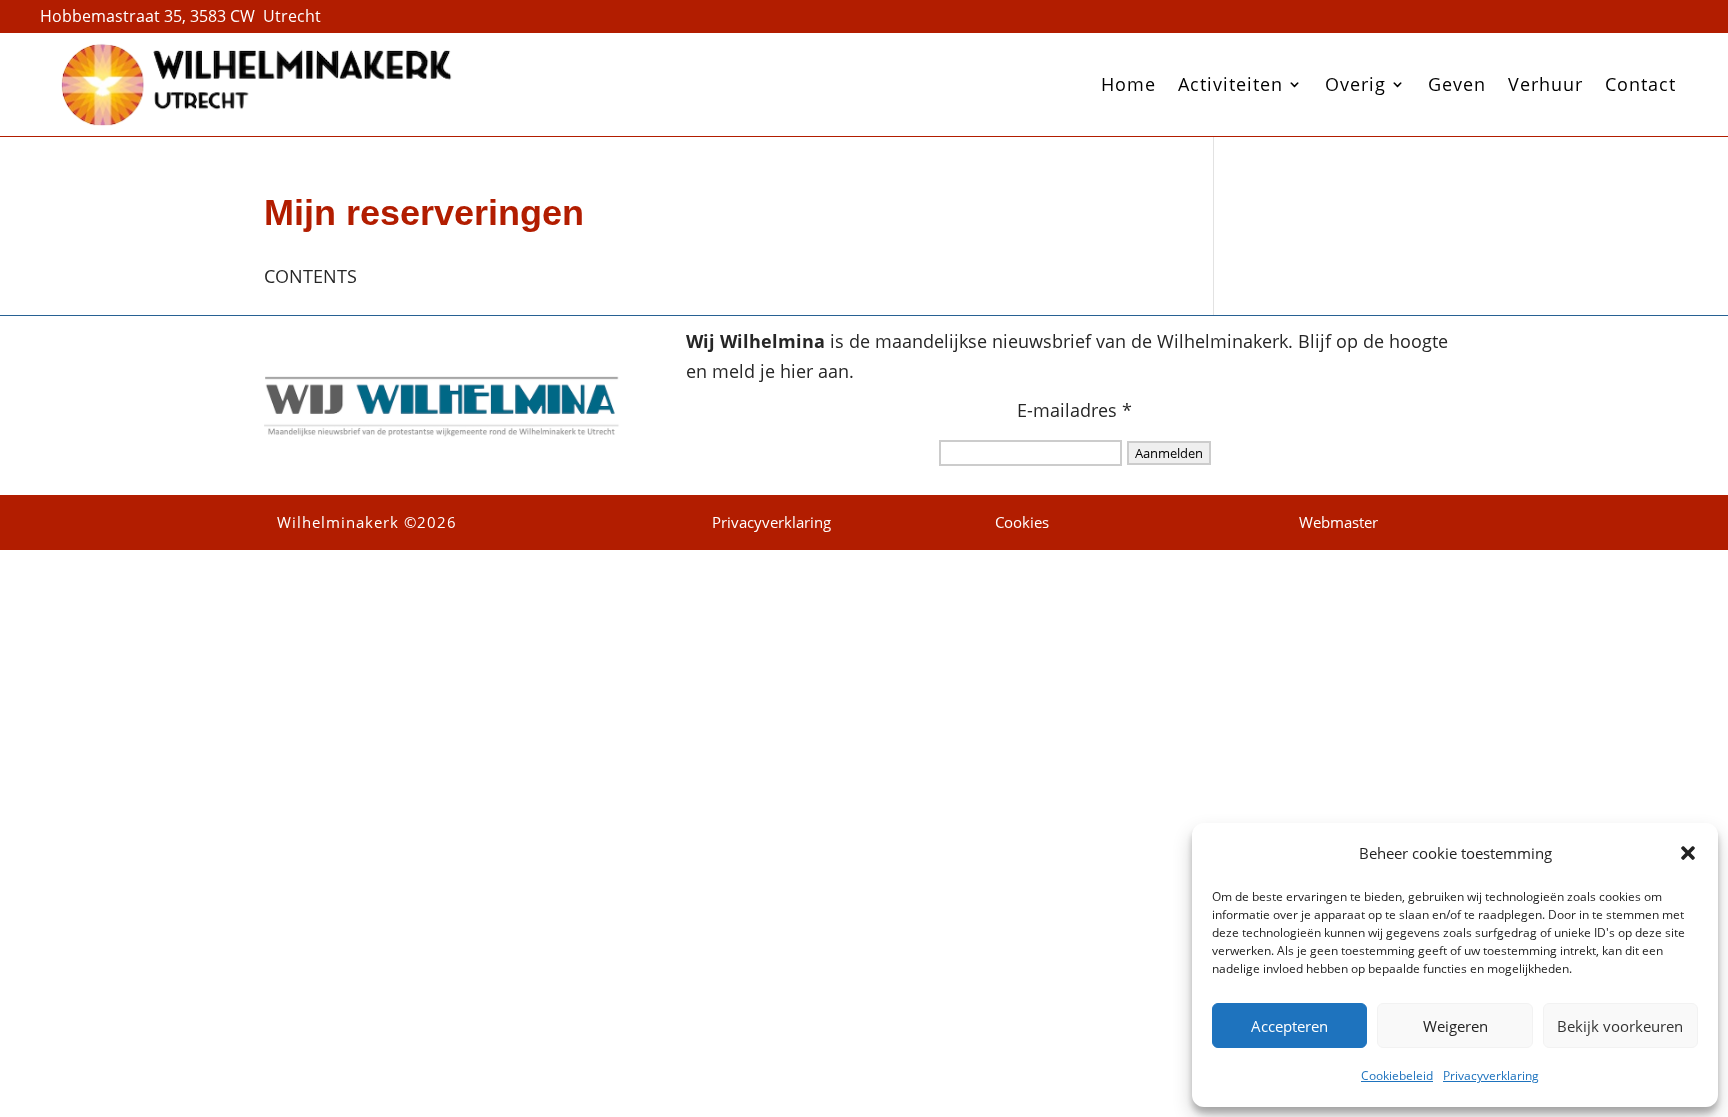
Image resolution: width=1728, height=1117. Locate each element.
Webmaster (1338, 522)
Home (1128, 84)
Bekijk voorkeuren (1620, 1026)
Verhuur (1545, 84)
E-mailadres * (1074, 410)
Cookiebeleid (1397, 1075)
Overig (1355, 84)
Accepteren (1289, 1026)
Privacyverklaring (1491, 1075)
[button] (1688, 853)
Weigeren (1455, 1026)
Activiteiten (1230, 84)
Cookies (1022, 522)
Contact (1640, 84)
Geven (1457, 84)
